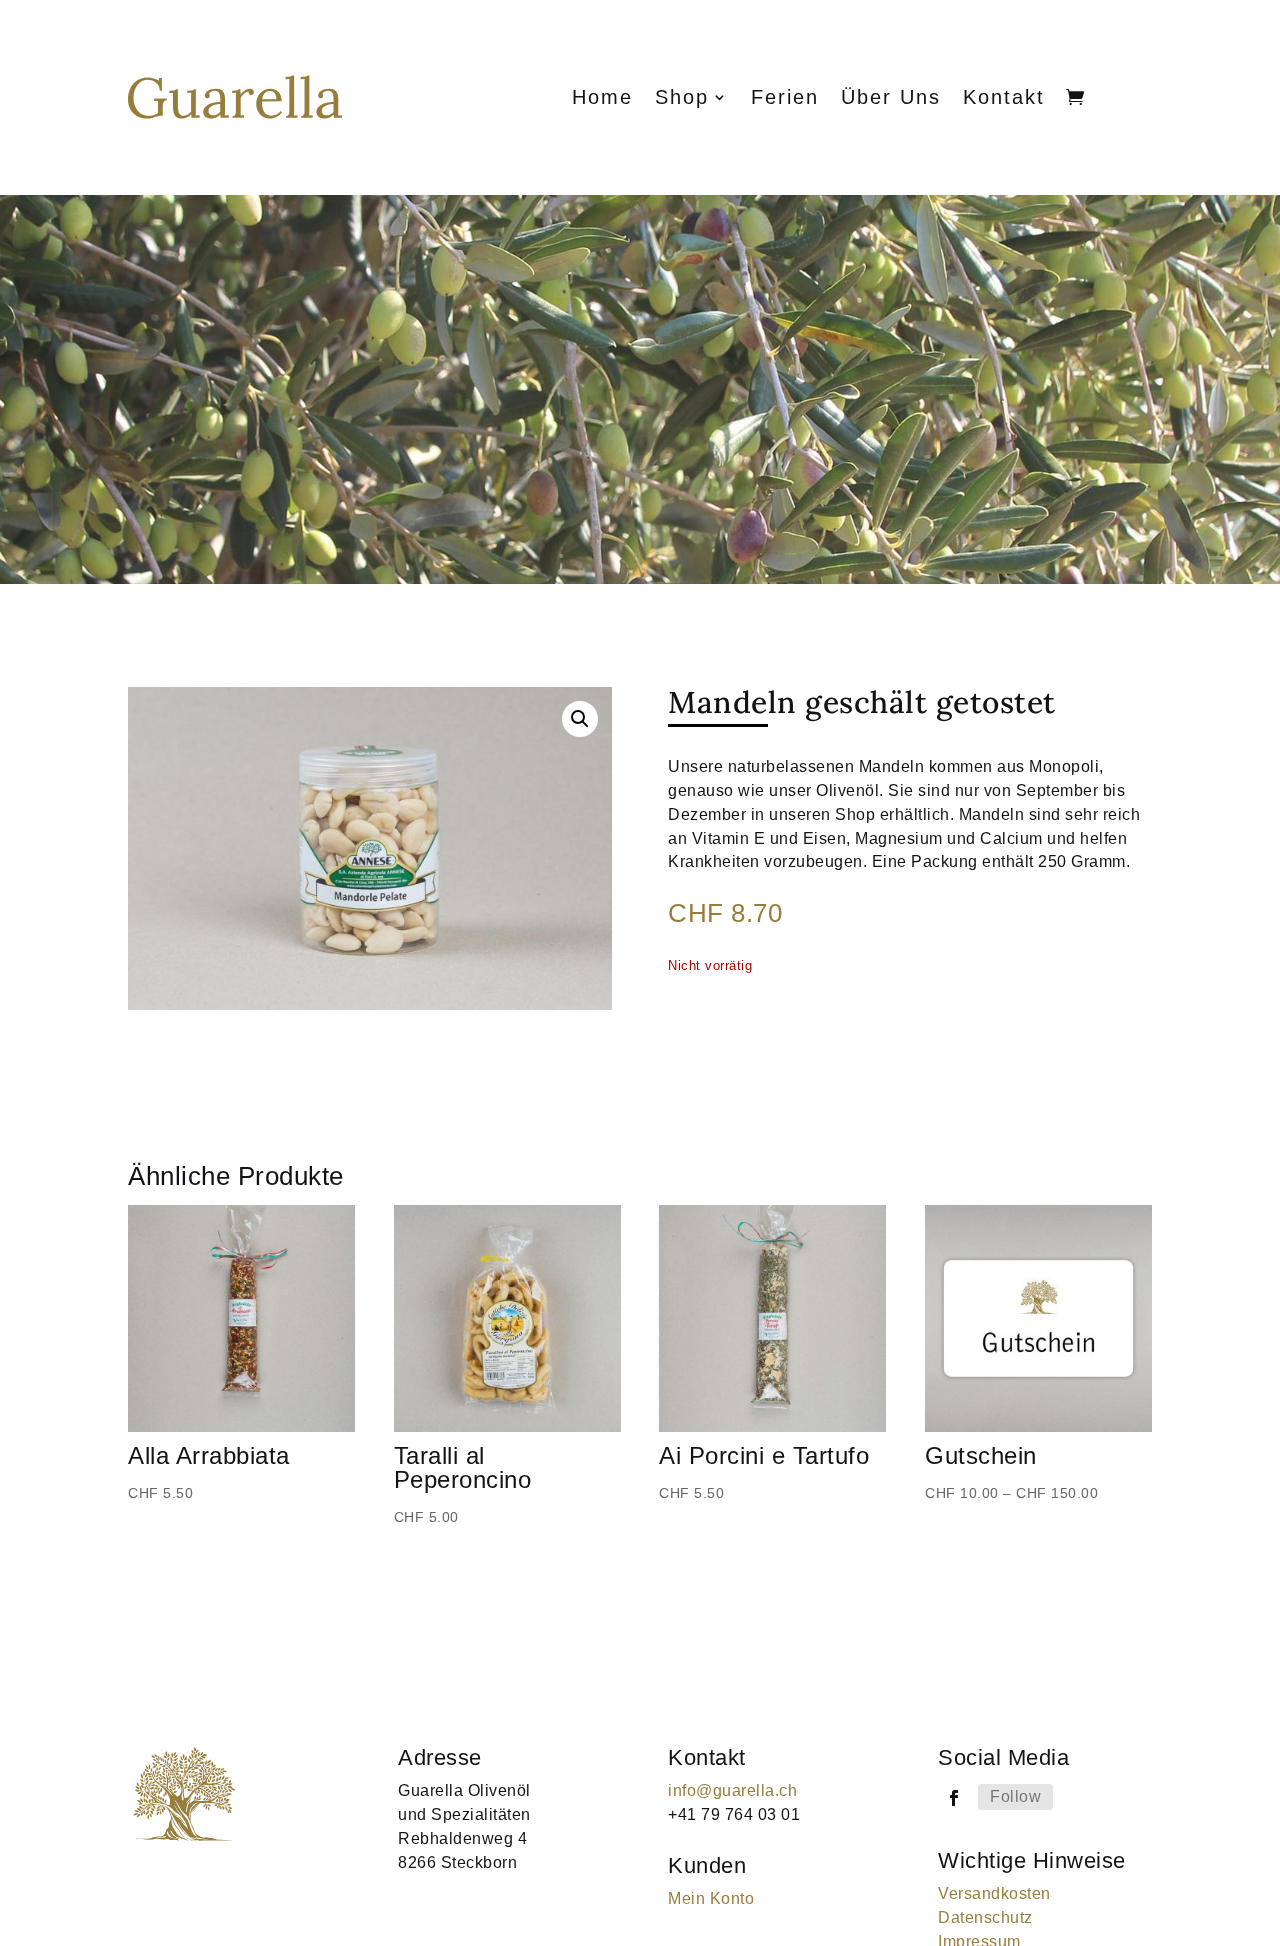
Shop (682, 99)
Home (602, 99)
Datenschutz (985, 1917)
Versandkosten (994, 1893)
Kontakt (1004, 99)
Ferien (785, 99)
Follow (1015, 1796)
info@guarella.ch (732, 1790)
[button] (580, 719)
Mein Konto (711, 1898)
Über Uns (891, 99)
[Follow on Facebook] (954, 1798)
